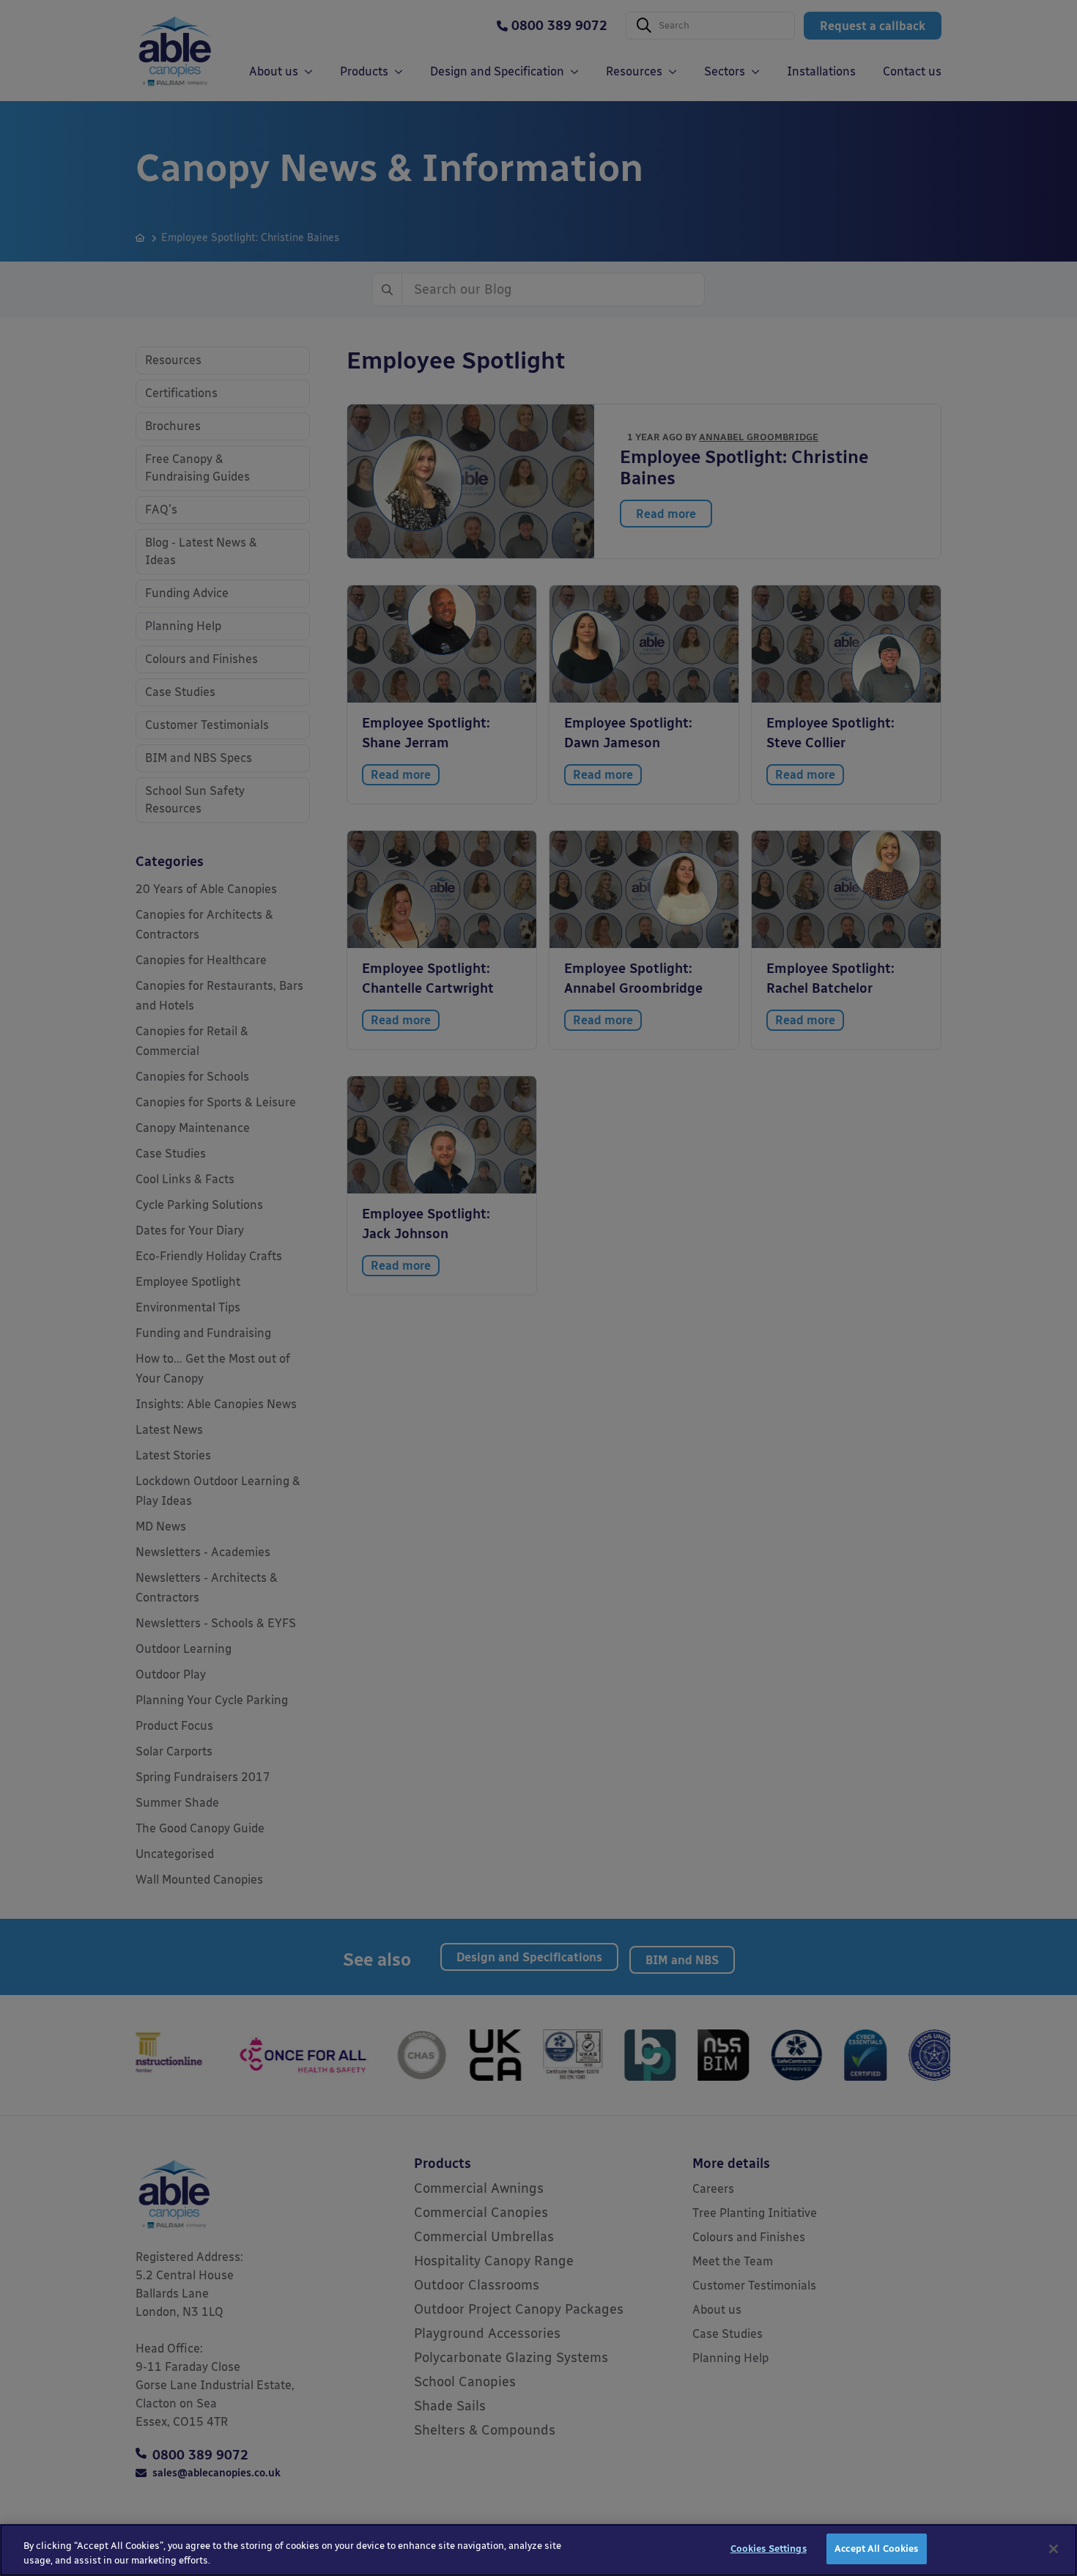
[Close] (1054, 2549)
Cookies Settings (769, 2549)
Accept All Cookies (876, 2549)
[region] (538, 2550)
